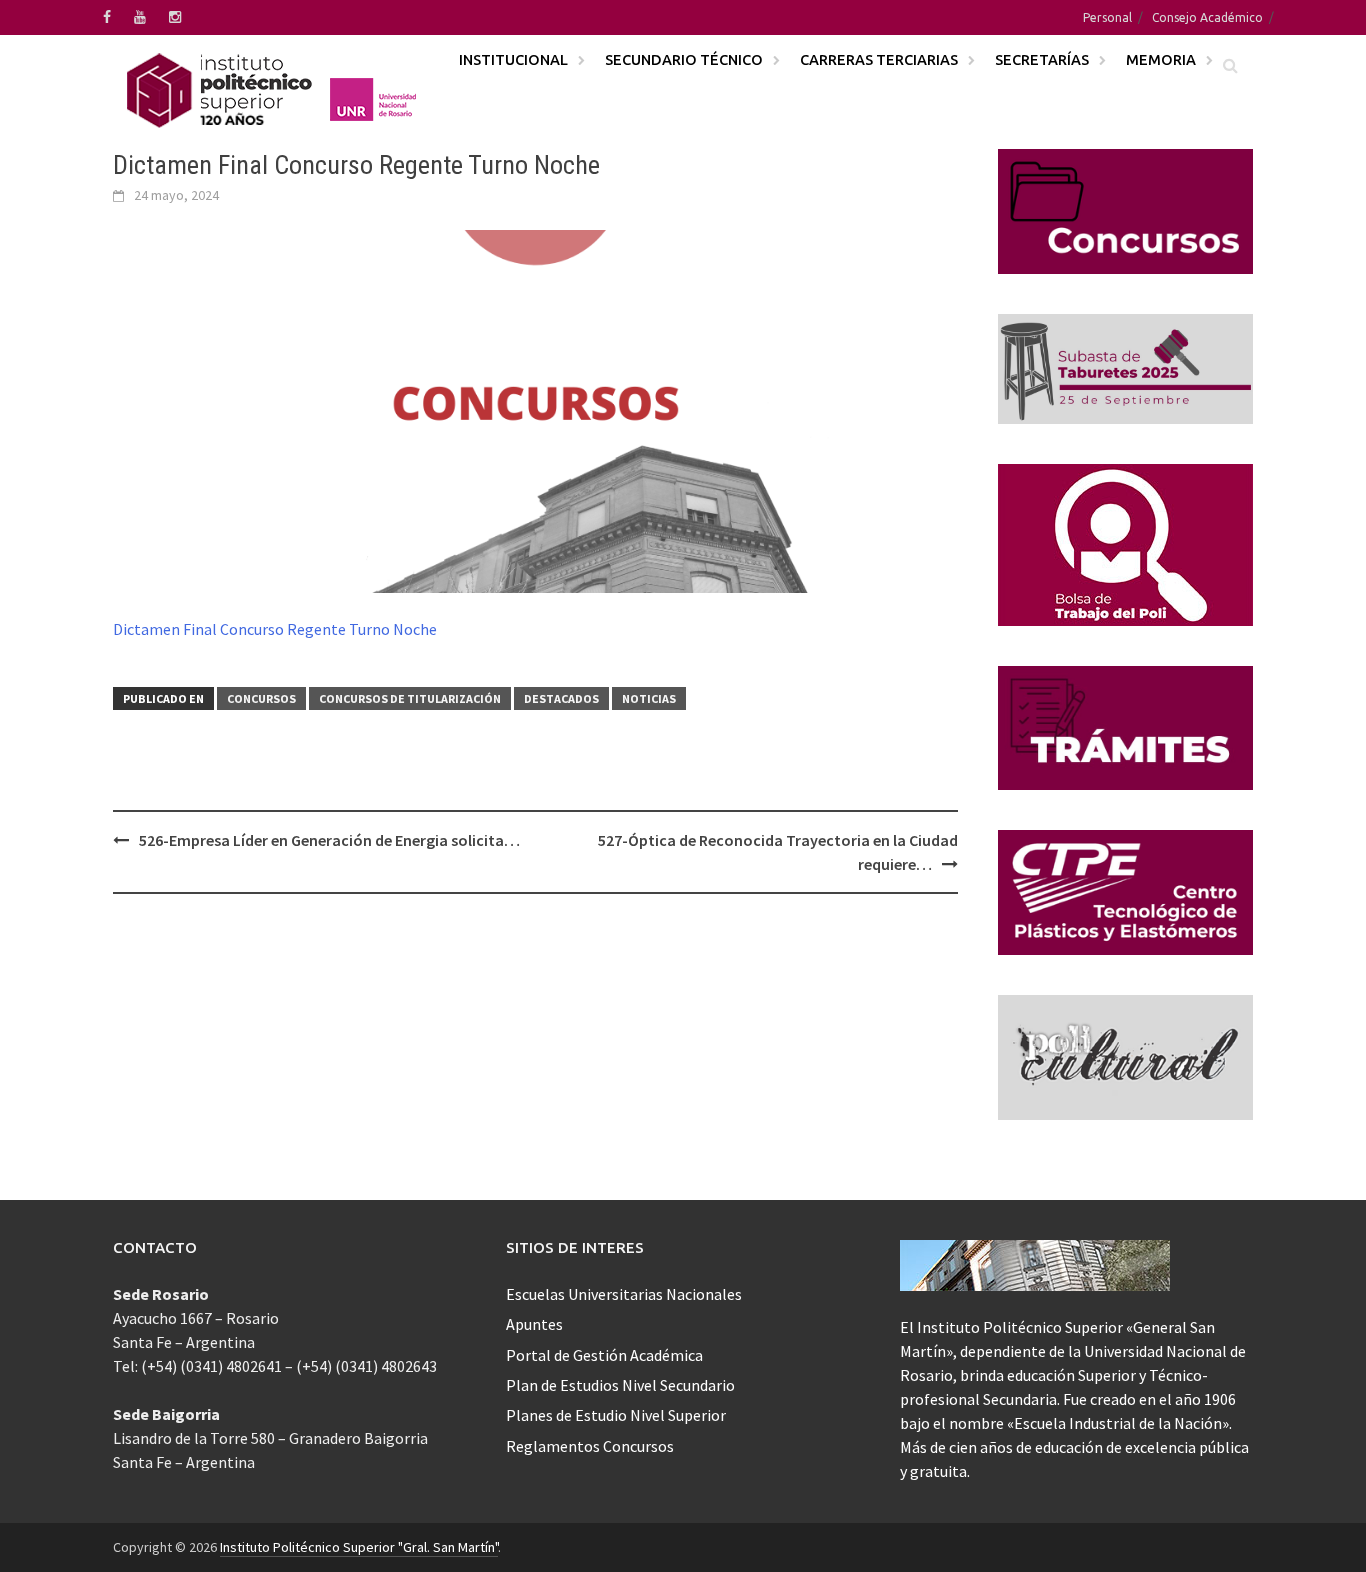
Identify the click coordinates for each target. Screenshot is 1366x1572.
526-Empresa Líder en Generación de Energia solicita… (329, 840)
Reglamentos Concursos (590, 1446)
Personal (1107, 17)
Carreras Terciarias (879, 59)
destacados (561, 698)
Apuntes (534, 1324)
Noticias (649, 698)
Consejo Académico (1207, 17)
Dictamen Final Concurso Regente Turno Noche (275, 629)
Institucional (513, 59)
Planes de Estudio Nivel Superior (616, 1415)
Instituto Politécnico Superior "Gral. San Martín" (359, 1547)
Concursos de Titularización (410, 698)
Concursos (261, 698)
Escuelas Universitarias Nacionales (624, 1294)
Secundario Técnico (684, 59)
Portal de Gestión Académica (604, 1355)
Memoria (1161, 59)
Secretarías (1042, 59)
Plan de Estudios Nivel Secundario (620, 1385)
